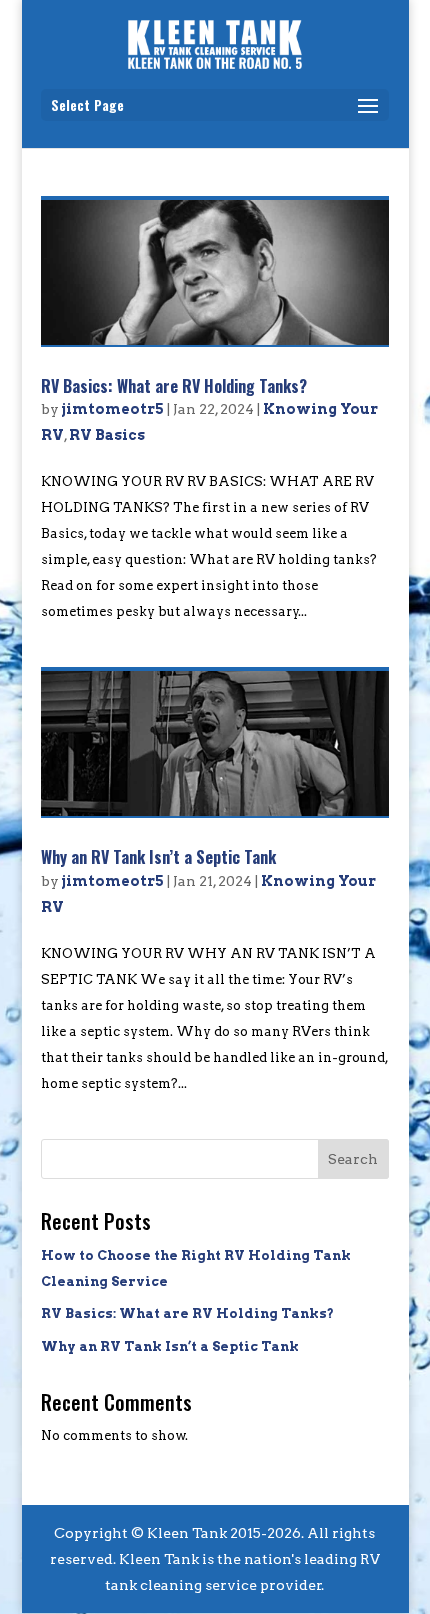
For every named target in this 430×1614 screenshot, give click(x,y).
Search (353, 1159)
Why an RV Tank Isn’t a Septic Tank (158, 857)
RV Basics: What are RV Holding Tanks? (174, 386)
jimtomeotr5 (113, 409)
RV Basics (107, 435)
